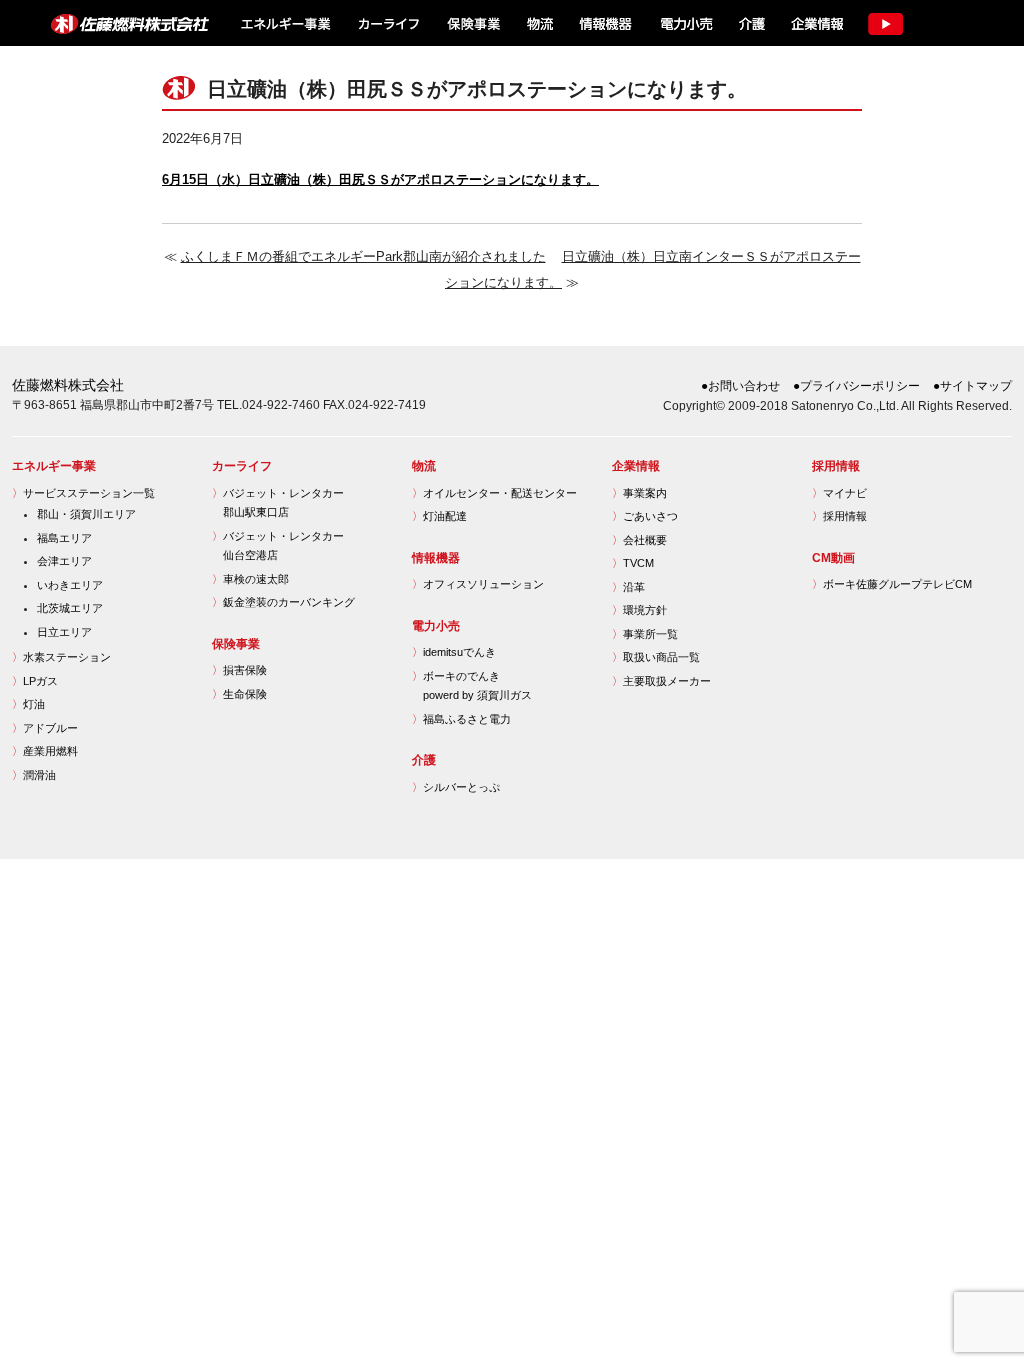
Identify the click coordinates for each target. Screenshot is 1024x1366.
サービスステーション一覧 (83, 493)
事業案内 (639, 493)
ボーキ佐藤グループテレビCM (892, 584)
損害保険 (239, 670)
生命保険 (239, 694)
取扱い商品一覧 (656, 657)
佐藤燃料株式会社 (118, 23)
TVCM (633, 563)
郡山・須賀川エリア (86, 514)
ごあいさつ (645, 516)
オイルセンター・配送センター (494, 493)
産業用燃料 (45, 751)
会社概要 (639, 540)
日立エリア (64, 632)
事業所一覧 (645, 634)
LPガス (35, 681)
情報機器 (605, 23)
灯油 (28, 704)
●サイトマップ (972, 386)
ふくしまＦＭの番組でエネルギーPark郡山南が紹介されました (363, 256)
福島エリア (64, 538)
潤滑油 (34, 775)
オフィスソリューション (478, 584)
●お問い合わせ (740, 386)
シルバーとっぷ (456, 787)
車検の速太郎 (250, 579)
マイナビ (839, 493)
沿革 (628, 587)
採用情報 (839, 516)
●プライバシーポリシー (856, 386)
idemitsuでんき (454, 652)
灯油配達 (439, 516)
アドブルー (45, 728)
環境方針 (639, 610)
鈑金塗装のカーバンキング (283, 602)
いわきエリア (70, 585)
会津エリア (64, 561)
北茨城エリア (70, 608)
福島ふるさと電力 (461, 719)
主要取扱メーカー (661, 681)
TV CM (885, 23)
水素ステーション (61, 657)
